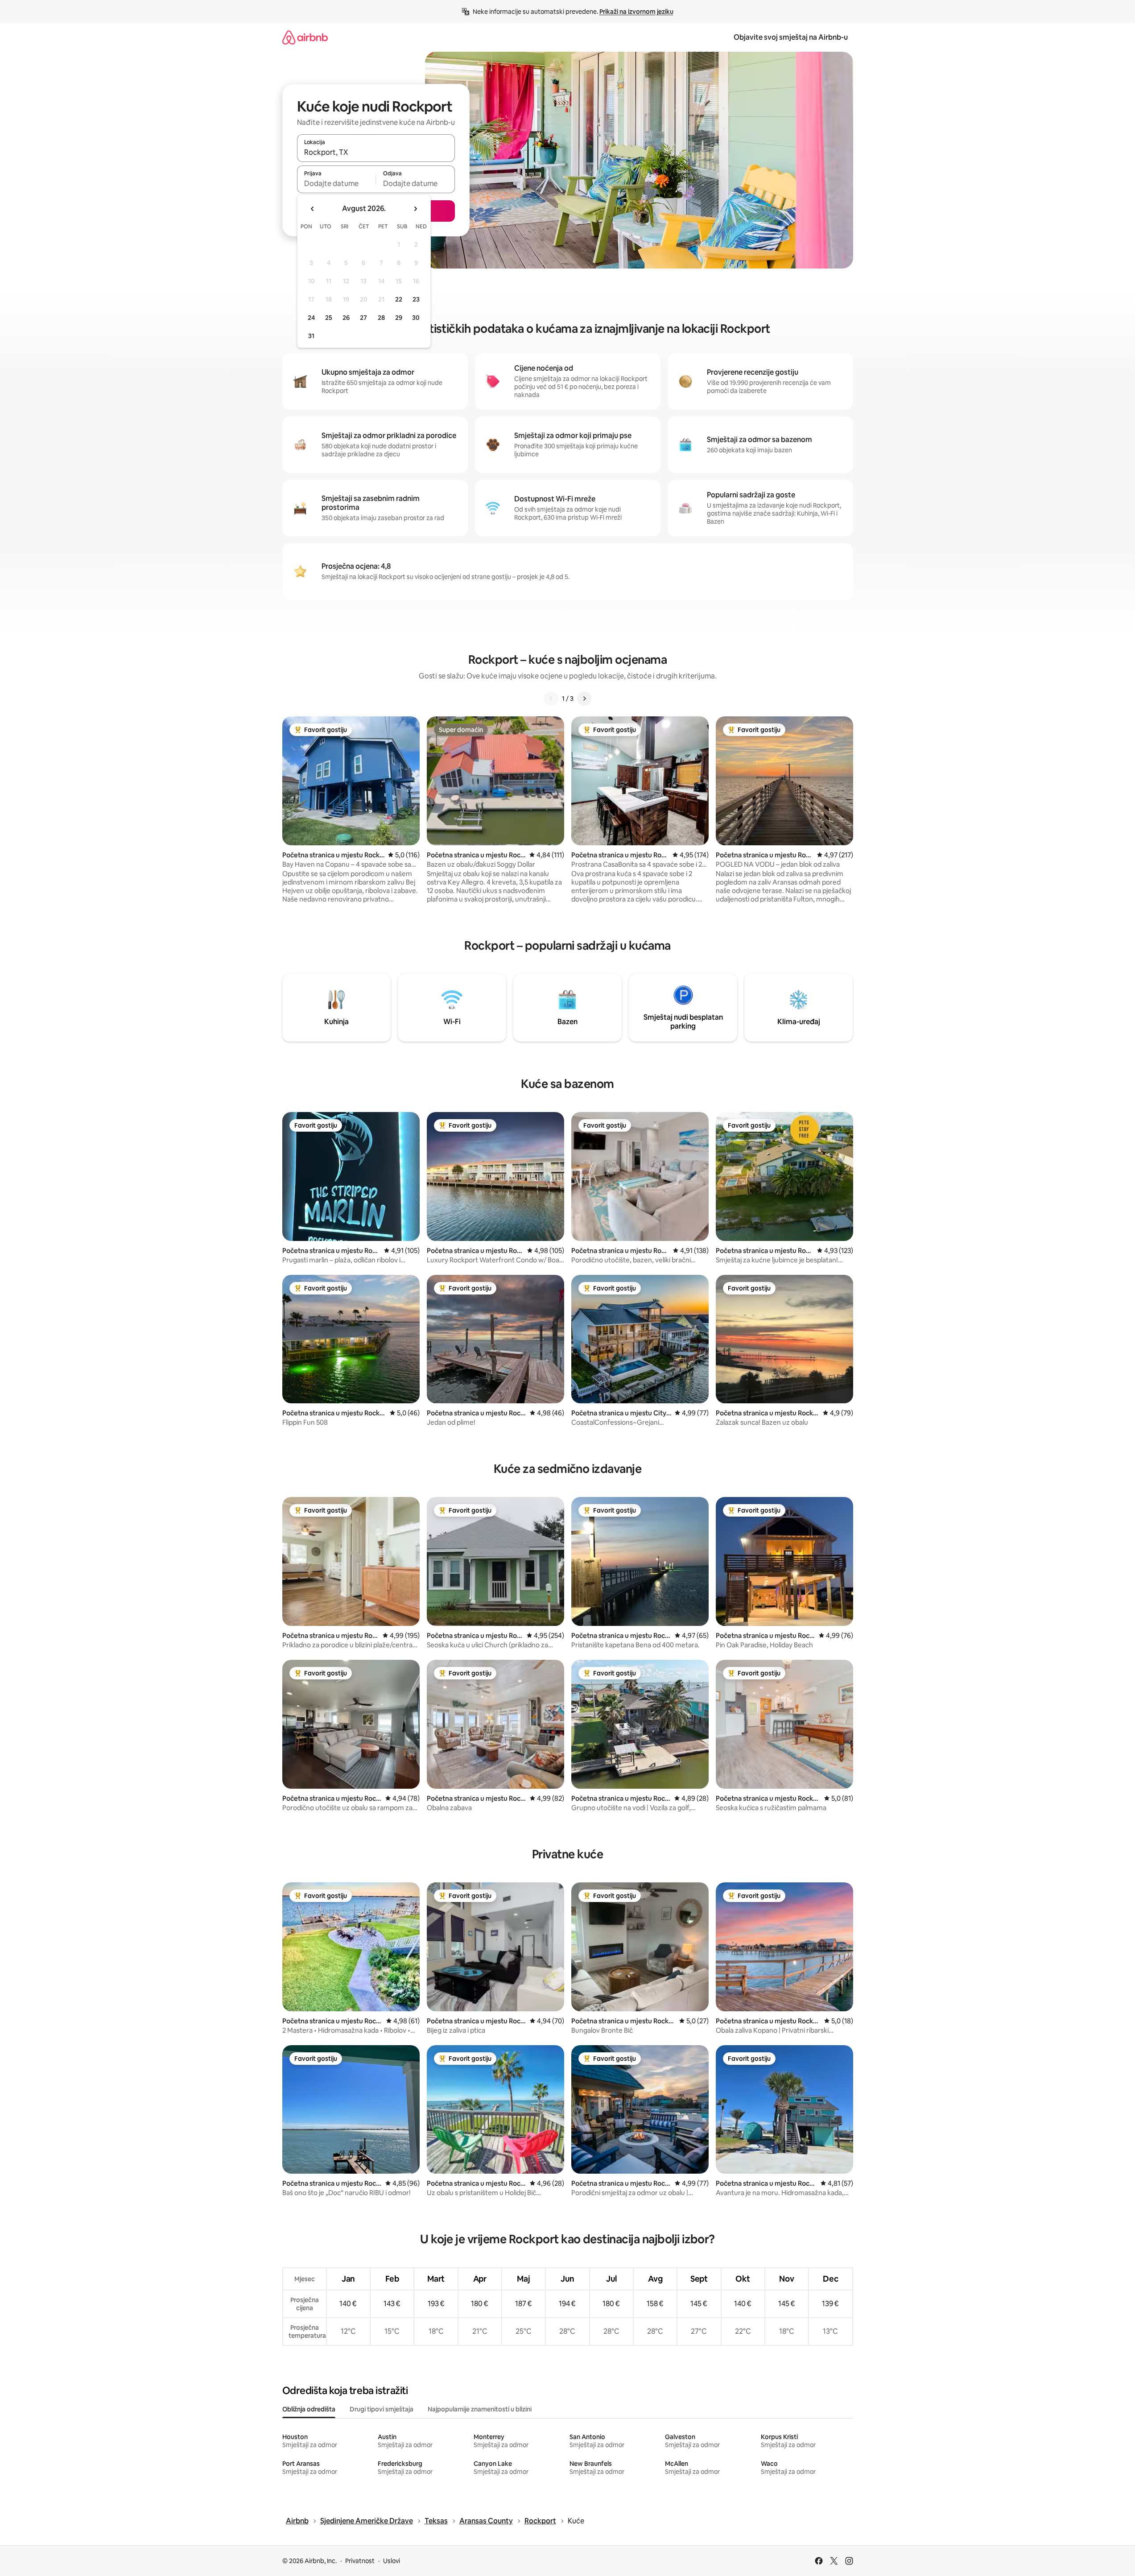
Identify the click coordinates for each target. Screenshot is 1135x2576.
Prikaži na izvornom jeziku (636, 12)
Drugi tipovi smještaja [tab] (382, 2409)
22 (399, 299)
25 (329, 318)
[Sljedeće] (584, 699)
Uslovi (392, 2561)
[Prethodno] (551, 699)
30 (416, 318)
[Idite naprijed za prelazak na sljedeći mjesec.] (415, 209)
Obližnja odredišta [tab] (309, 2409)
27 (363, 318)
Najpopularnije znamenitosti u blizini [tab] (480, 2409)
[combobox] (376, 152)
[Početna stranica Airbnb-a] (305, 37)
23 (416, 299)
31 (311, 336)
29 (399, 318)
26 (346, 318)
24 (311, 318)
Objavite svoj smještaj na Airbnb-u (791, 37)
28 (381, 318)
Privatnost (360, 2561)
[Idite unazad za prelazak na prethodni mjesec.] (313, 209)
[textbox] (336, 183)
